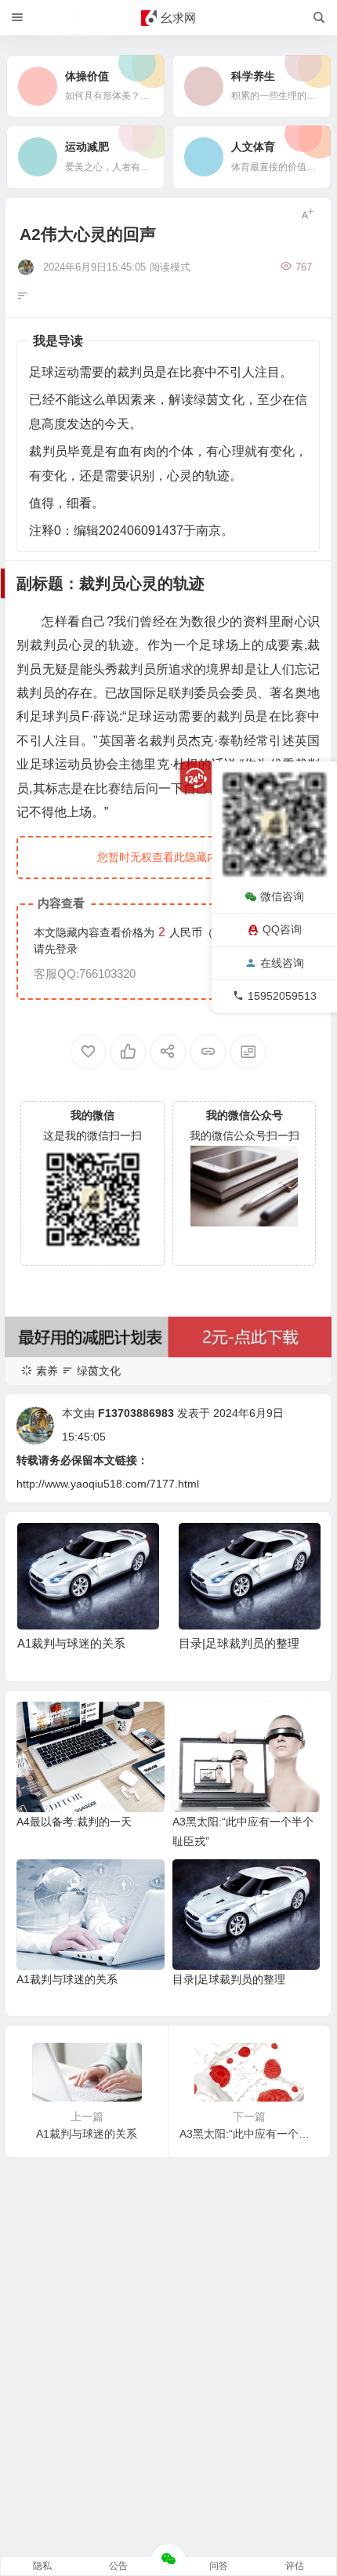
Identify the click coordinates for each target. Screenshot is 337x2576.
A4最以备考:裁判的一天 (74, 1822)
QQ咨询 (282, 929)
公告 (118, 2566)
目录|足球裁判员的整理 (239, 1643)
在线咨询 (282, 963)
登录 (67, 949)
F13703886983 (136, 1413)
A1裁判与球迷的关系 (71, 1643)
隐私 (42, 2566)
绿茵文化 (99, 1371)
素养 (47, 1371)
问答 (219, 2566)
